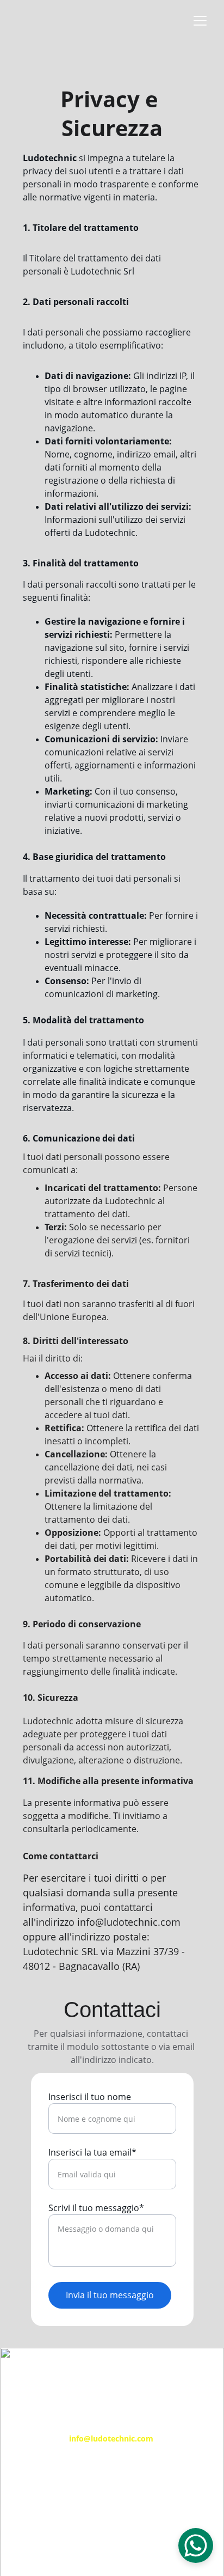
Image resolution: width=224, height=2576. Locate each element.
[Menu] (200, 21)
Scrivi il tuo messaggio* (96, 2208)
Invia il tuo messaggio (110, 2295)
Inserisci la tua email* (92, 2152)
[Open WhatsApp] (196, 2546)
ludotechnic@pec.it (112, 2527)
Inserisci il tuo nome (90, 2097)
